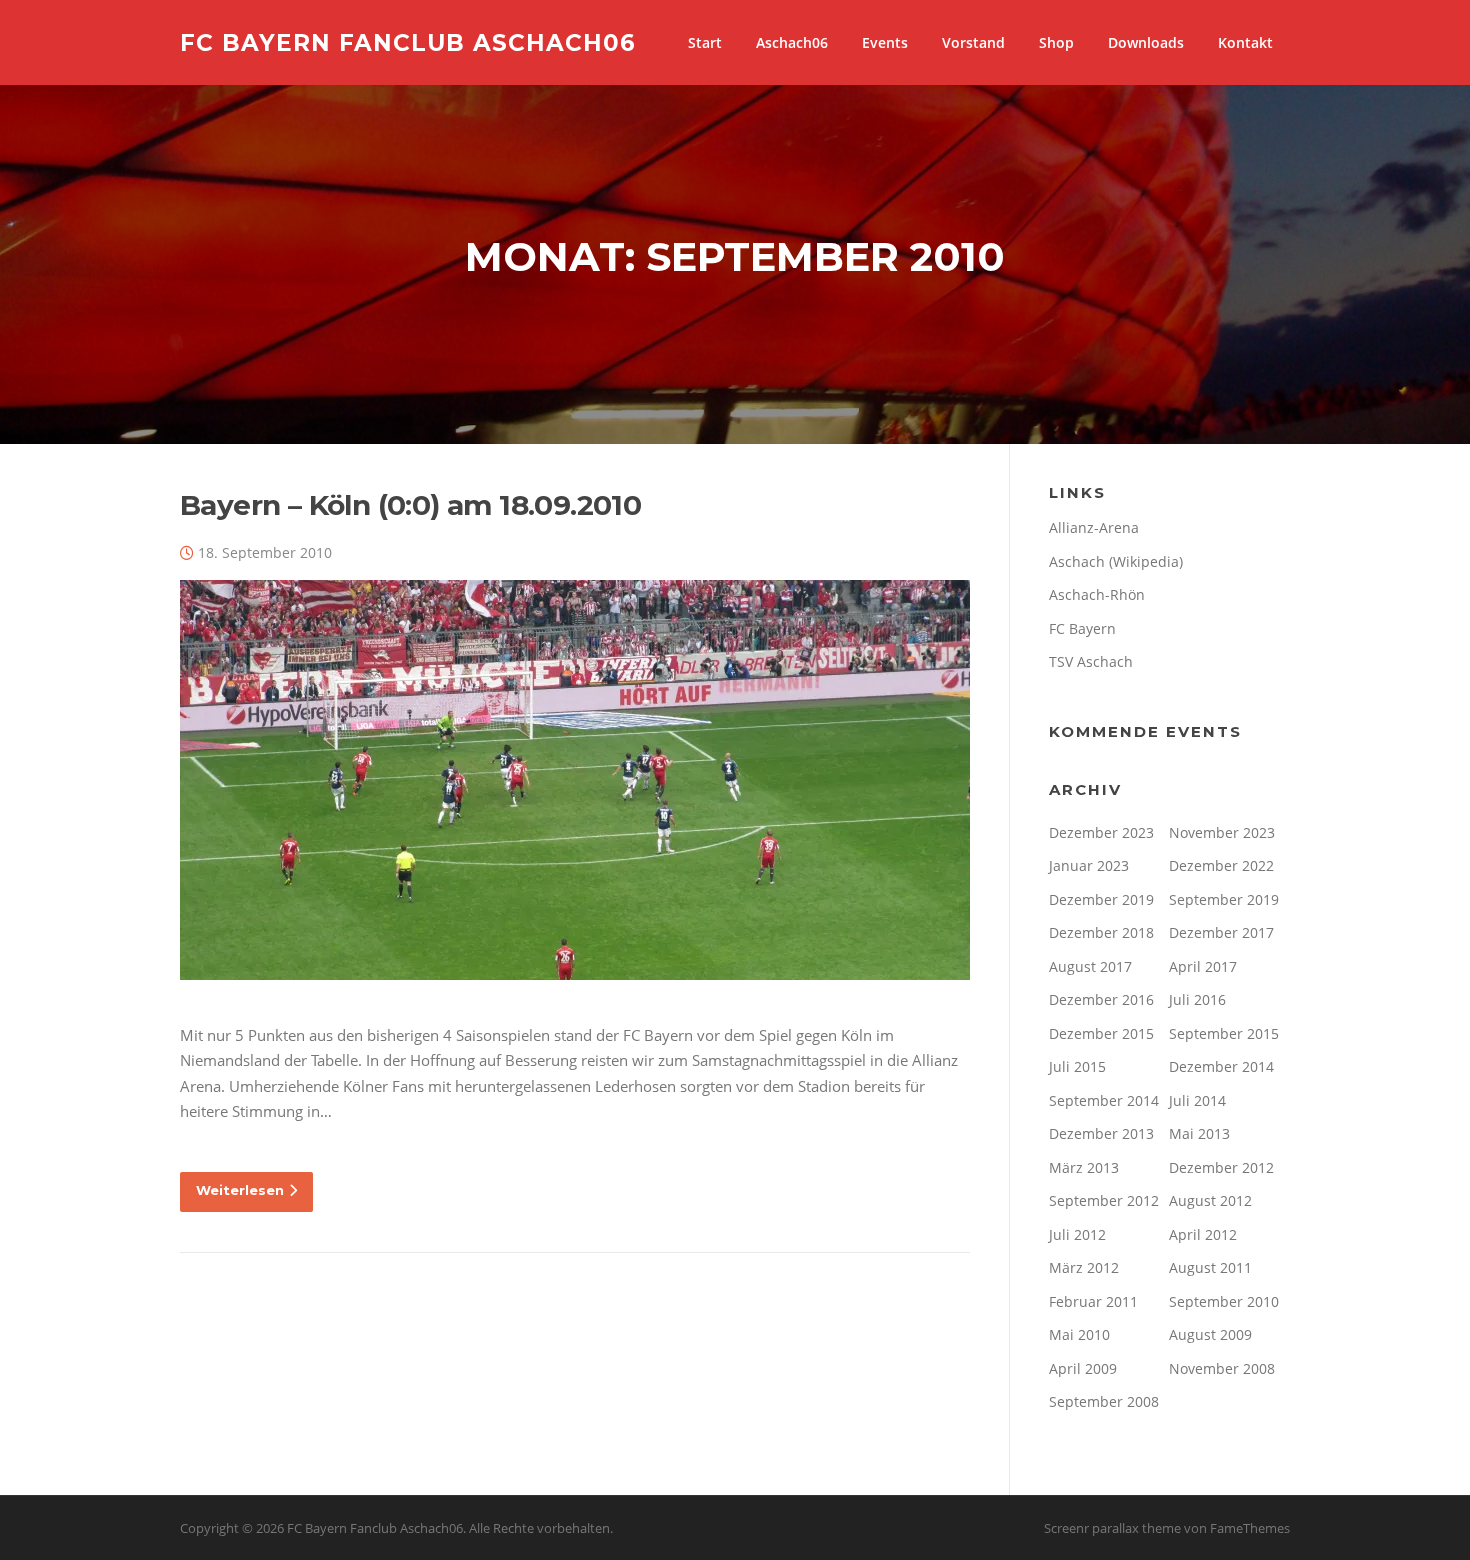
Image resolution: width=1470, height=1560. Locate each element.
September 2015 (1224, 1033)
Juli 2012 (1077, 1234)
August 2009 (1210, 1334)
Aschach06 (792, 42)
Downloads (1146, 42)
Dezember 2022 (1221, 865)
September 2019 (1224, 899)
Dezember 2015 (1101, 1033)
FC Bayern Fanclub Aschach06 (408, 42)
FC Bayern (1082, 628)
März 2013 (1084, 1167)
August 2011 (1210, 1267)
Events (885, 42)
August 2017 (1090, 966)
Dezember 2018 (1101, 932)
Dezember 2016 (1101, 999)
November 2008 (1222, 1368)
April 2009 (1083, 1368)
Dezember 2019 (1101, 899)
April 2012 (1203, 1234)
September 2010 (1224, 1301)
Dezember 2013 (1101, 1133)
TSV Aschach (1091, 661)
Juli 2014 (1197, 1100)
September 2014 (1104, 1100)
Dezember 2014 (1221, 1066)
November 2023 (1222, 832)
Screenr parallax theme (1112, 1528)
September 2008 (1104, 1401)
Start (705, 42)
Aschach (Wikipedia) (1116, 561)
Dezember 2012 (1221, 1167)
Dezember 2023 (1101, 832)
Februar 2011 (1093, 1301)
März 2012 (1084, 1267)
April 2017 (1203, 966)
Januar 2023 (1089, 865)
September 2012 (1104, 1200)
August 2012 (1210, 1200)
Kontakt (1245, 42)
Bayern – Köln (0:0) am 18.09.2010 (410, 505)
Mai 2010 (1079, 1334)
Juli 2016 (1197, 999)
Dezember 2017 (1221, 932)
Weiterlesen (240, 1190)
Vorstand (973, 42)
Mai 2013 (1199, 1133)
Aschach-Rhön (1097, 594)
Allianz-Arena (1094, 527)
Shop (1056, 42)
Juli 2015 (1077, 1066)
